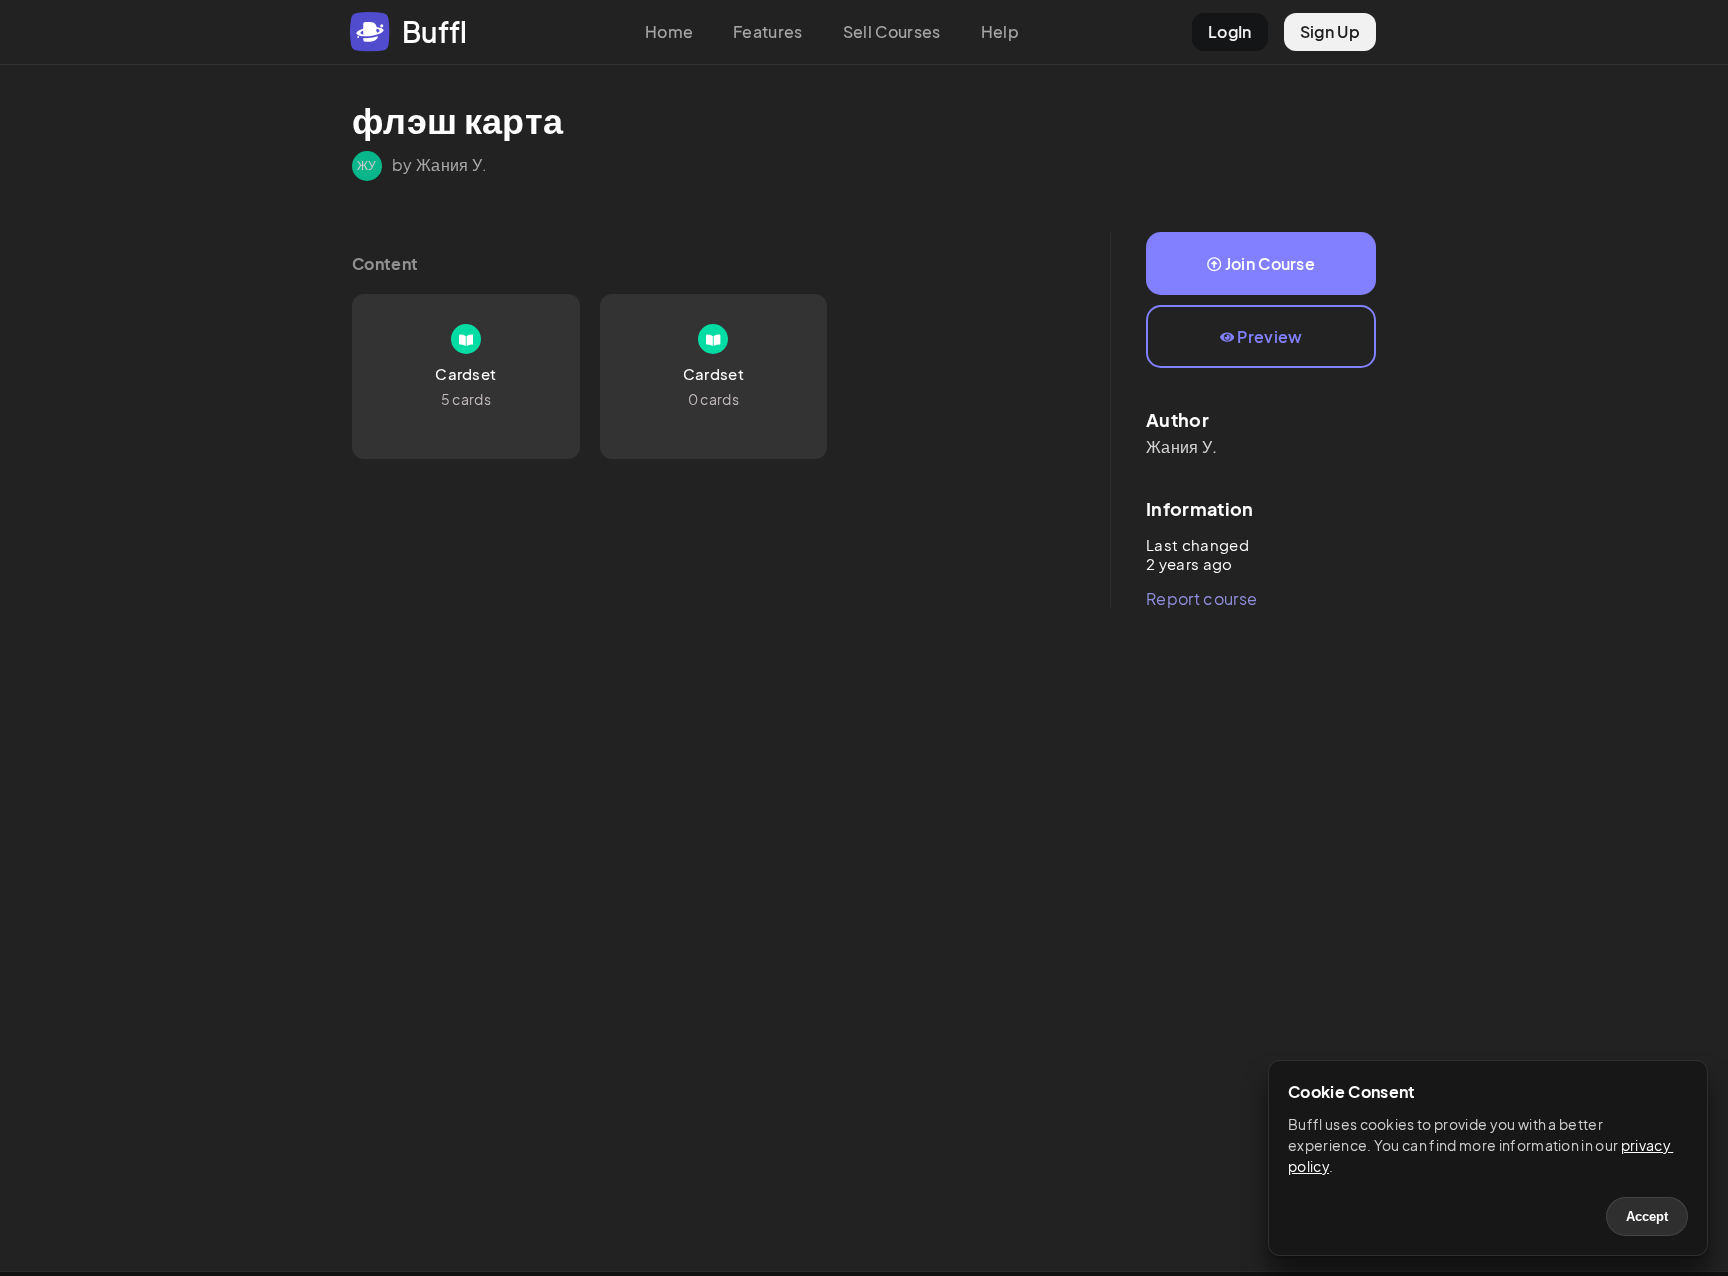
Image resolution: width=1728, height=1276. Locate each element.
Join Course (1270, 263)
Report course (1201, 598)
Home (669, 31)
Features (768, 31)
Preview (1269, 336)
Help (1000, 31)
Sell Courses (892, 31)
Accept (1647, 1216)
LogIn (1230, 31)
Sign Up (1330, 31)
